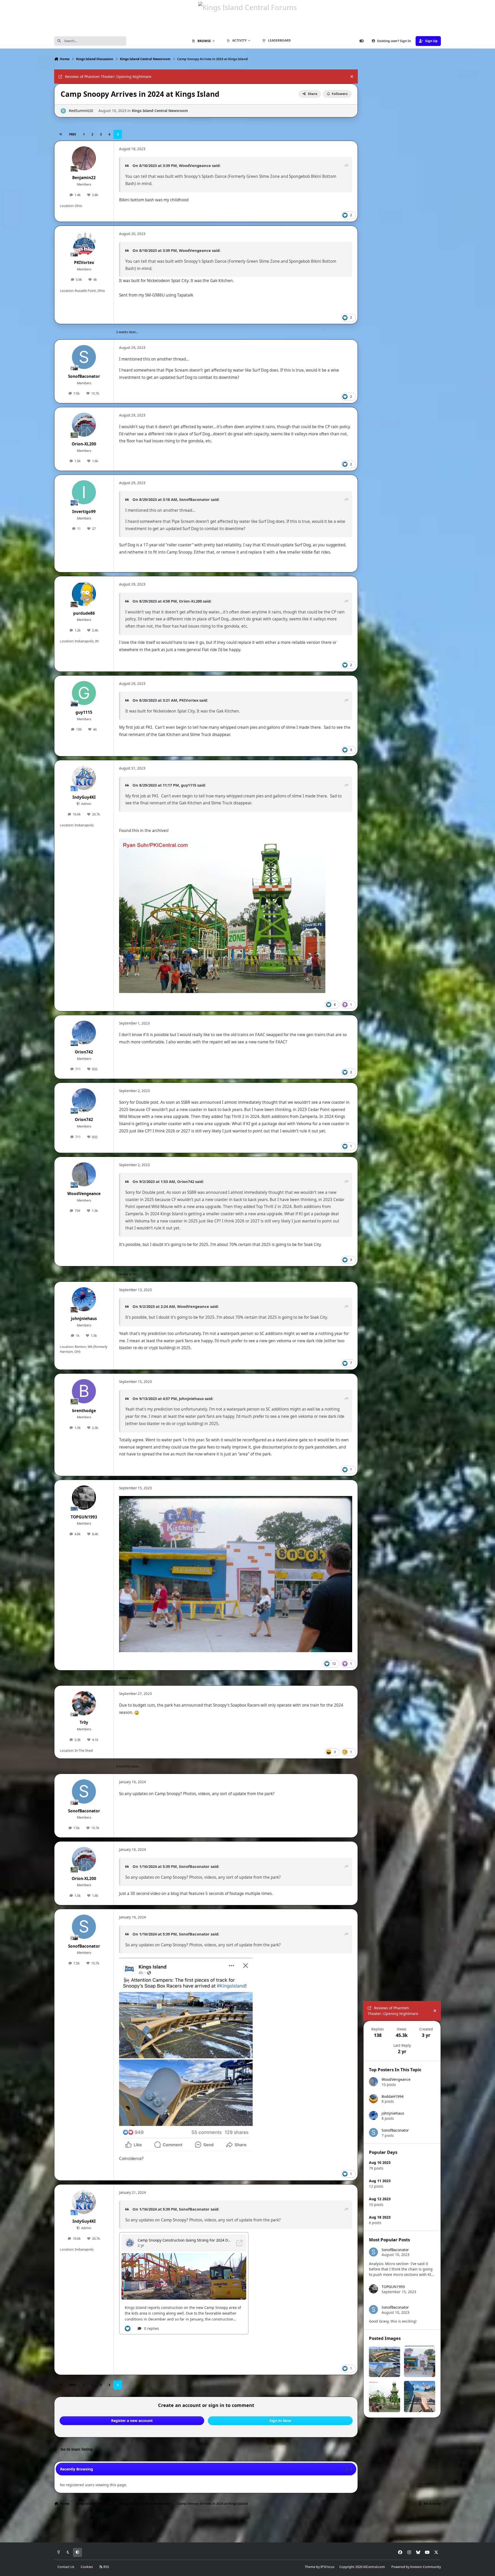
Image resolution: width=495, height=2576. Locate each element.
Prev (73, 134)
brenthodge (84, 1411)
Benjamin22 (84, 178)
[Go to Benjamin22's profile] (84, 158)
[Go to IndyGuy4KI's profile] (84, 778)
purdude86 (84, 613)
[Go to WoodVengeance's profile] (84, 1174)
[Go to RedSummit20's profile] (63, 111)
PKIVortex (84, 263)
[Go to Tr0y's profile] (84, 1703)
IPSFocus (327, 2567)
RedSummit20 (81, 111)
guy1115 (84, 712)
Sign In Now (280, 2421)
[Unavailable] (236, 1499)
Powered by (416, 2567)
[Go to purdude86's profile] (84, 594)
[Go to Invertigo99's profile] (84, 492)
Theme (310, 2567)
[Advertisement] (402, 2455)
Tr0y (84, 1722)
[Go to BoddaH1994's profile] (373, 2099)
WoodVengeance (195, 165)
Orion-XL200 (84, 444)
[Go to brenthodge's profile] (84, 1391)
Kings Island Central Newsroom (160, 111)
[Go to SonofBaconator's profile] (84, 357)
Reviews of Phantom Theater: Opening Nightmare (108, 77)
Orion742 (84, 1052)
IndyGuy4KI (84, 797)
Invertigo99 (84, 512)
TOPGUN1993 (84, 1517)
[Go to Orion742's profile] (84, 1033)
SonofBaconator (84, 376)
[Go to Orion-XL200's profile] (84, 425)
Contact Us (66, 2567)
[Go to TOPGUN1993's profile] (84, 1498)
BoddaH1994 (393, 2096)
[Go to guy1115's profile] (84, 693)
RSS (106, 2567)
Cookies (87, 2567)
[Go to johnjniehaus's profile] (84, 1299)
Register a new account (132, 2421)
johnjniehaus (84, 1319)
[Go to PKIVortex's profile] (84, 243)
